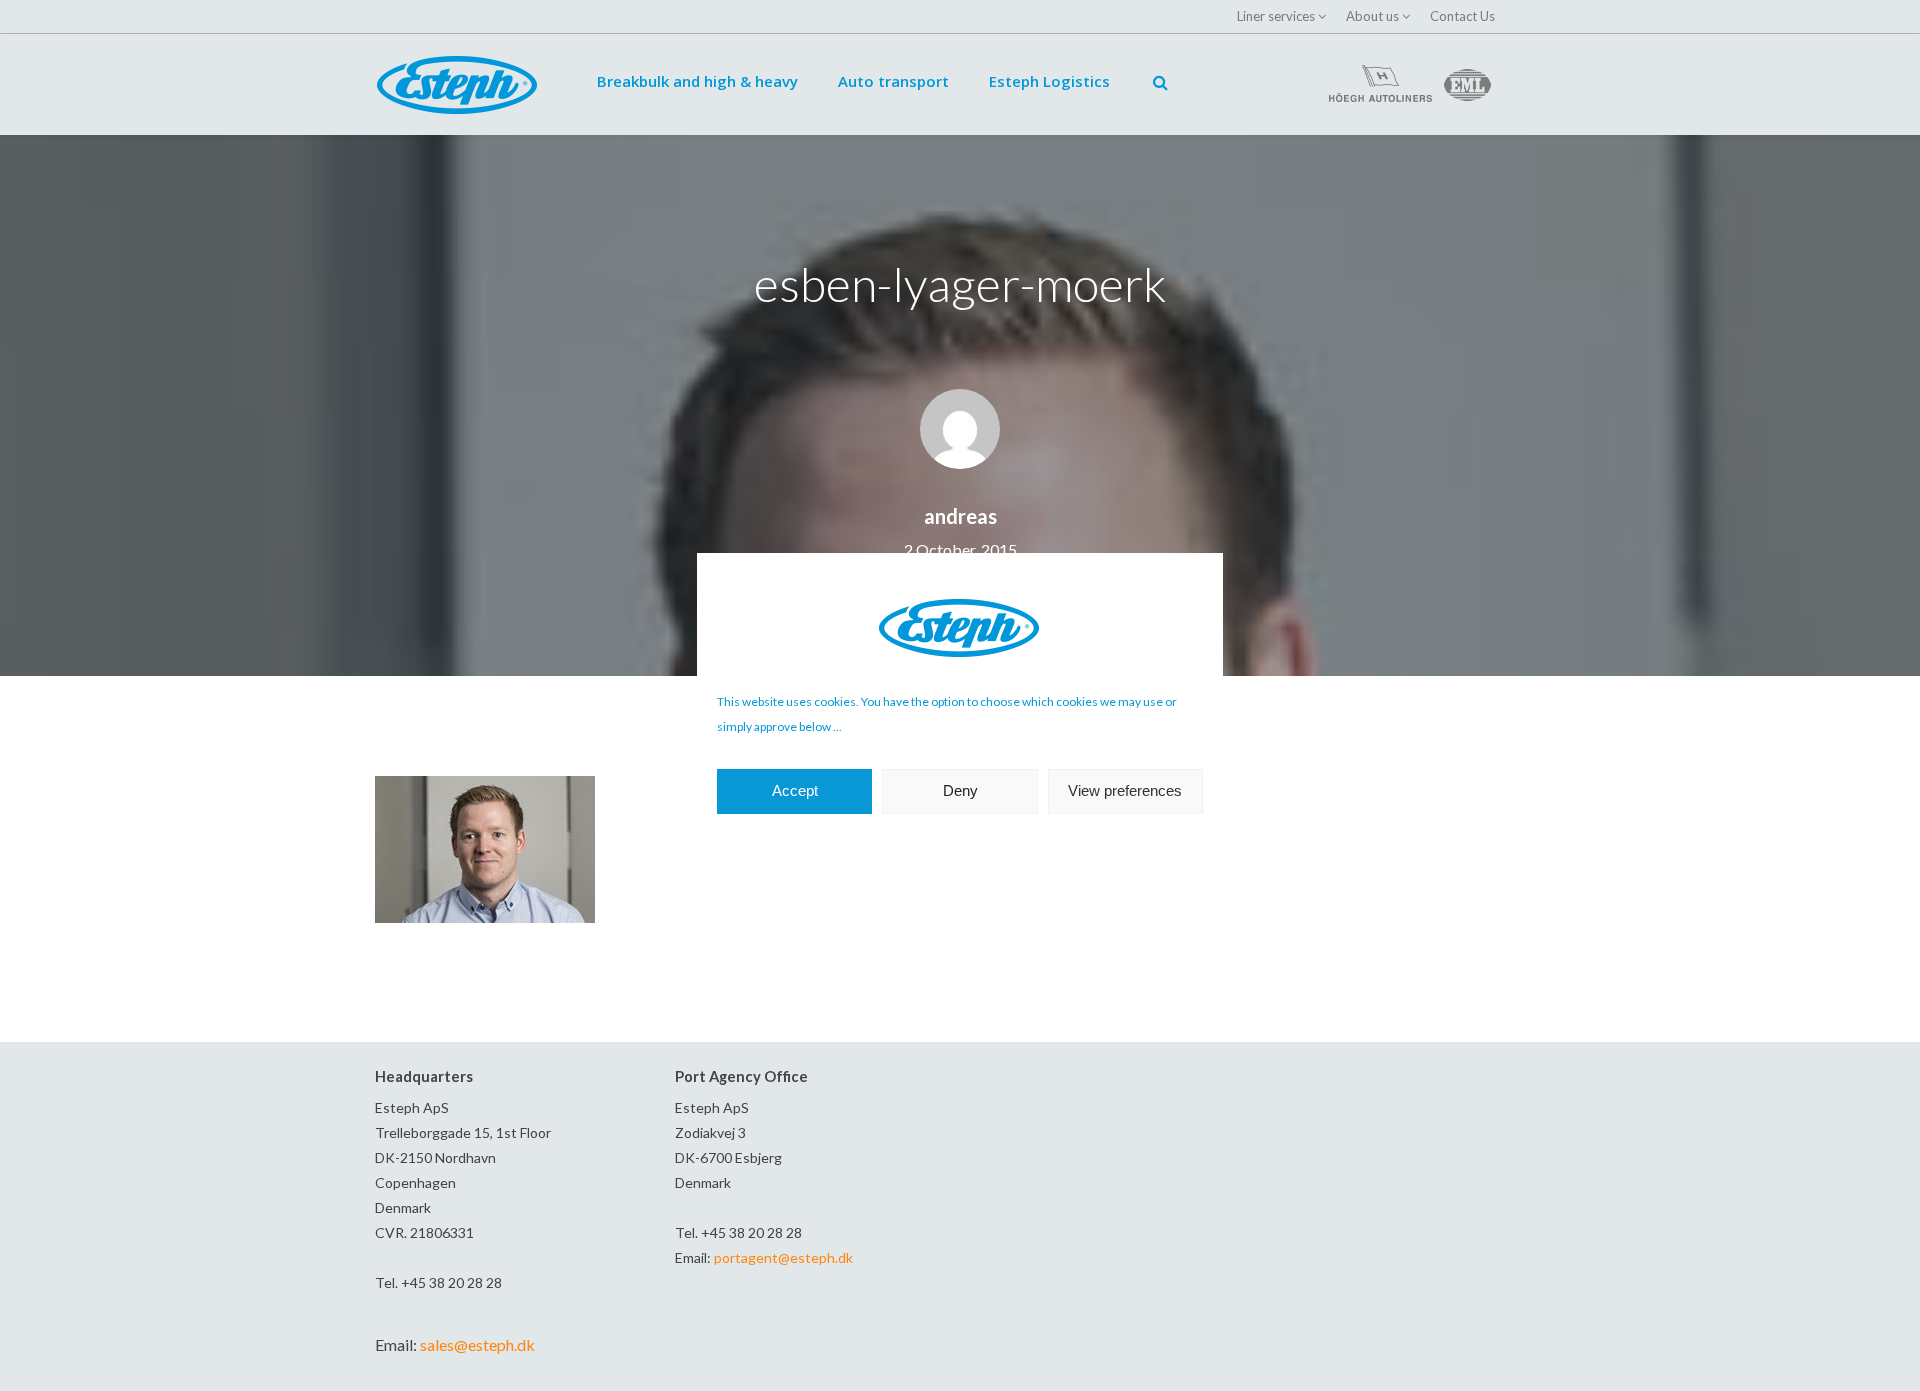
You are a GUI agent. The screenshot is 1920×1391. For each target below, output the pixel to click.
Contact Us (1462, 16)
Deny (960, 790)
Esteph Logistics (1049, 81)
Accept (795, 790)
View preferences (1125, 790)
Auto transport (893, 81)
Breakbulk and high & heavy (697, 81)
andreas (960, 516)
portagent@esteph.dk (783, 1257)
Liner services (1276, 16)
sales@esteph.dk (477, 1344)
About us (1372, 16)
